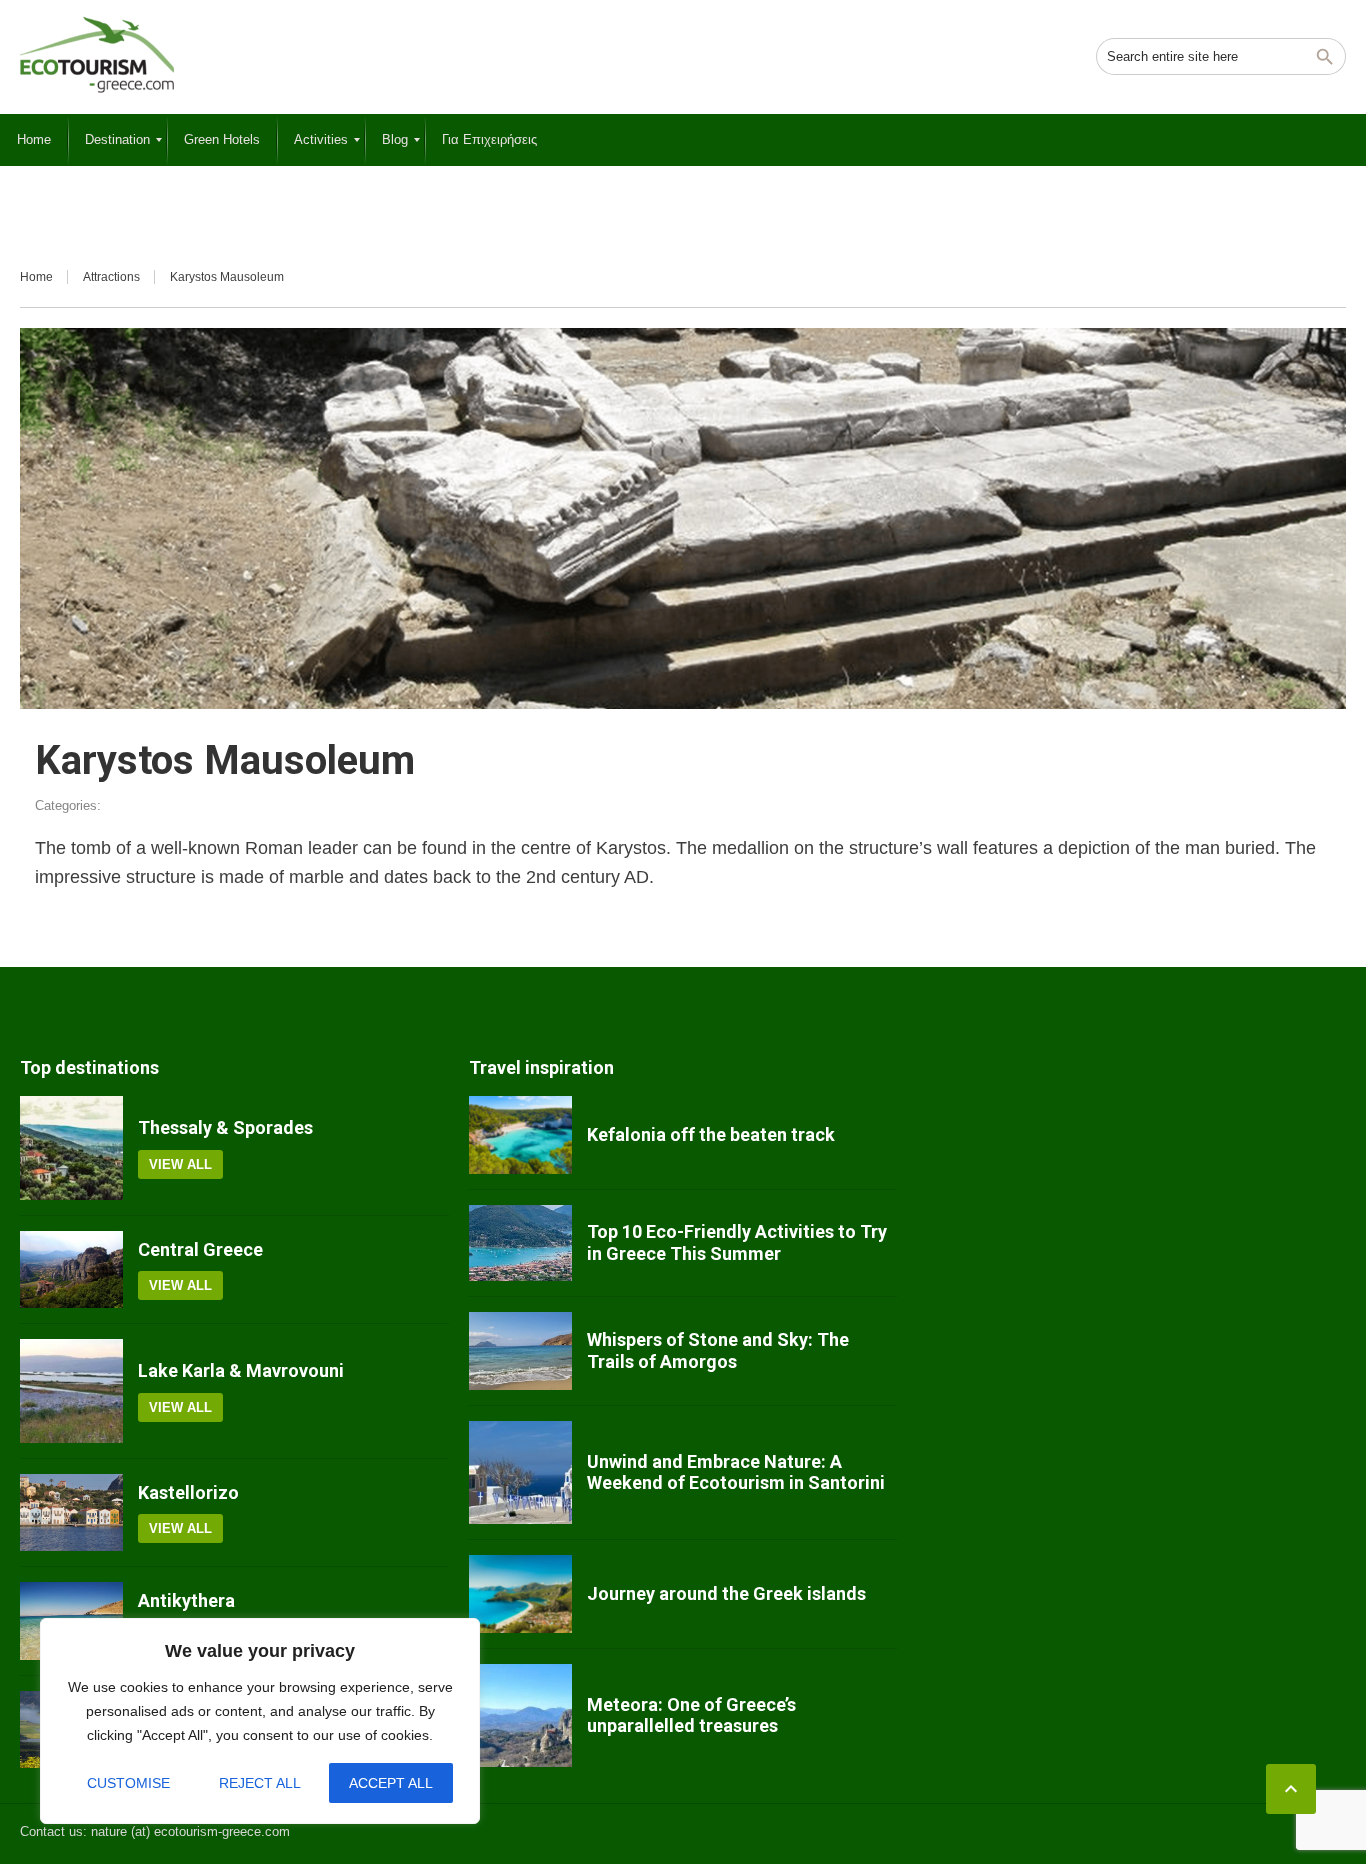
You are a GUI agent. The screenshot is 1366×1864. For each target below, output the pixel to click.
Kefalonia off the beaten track (711, 1134)
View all (180, 1164)
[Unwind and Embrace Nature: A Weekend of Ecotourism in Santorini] (520, 1472)
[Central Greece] (71, 1270)
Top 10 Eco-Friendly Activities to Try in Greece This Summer (737, 1242)
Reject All (260, 1783)
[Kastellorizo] (71, 1513)
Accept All (391, 1783)
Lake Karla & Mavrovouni (241, 1370)
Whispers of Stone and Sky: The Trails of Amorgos (718, 1350)
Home (36, 277)
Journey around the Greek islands (726, 1593)
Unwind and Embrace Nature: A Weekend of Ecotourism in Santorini (736, 1472)
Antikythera (186, 1600)
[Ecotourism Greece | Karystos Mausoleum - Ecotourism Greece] (97, 55)
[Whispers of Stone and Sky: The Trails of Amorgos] (520, 1351)
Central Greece (200, 1249)
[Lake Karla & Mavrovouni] (71, 1390)
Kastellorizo (188, 1492)
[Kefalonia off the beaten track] (520, 1135)
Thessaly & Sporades (225, 1127)
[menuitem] (34, 140)
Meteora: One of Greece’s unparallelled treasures (691, 1715)
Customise (128, 1783)
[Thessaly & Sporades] (71, 1147)
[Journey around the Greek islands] (520, 1594)
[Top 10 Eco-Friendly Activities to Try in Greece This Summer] (520, 1243)
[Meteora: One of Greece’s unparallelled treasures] (520, 1715)
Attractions (111, 277)
